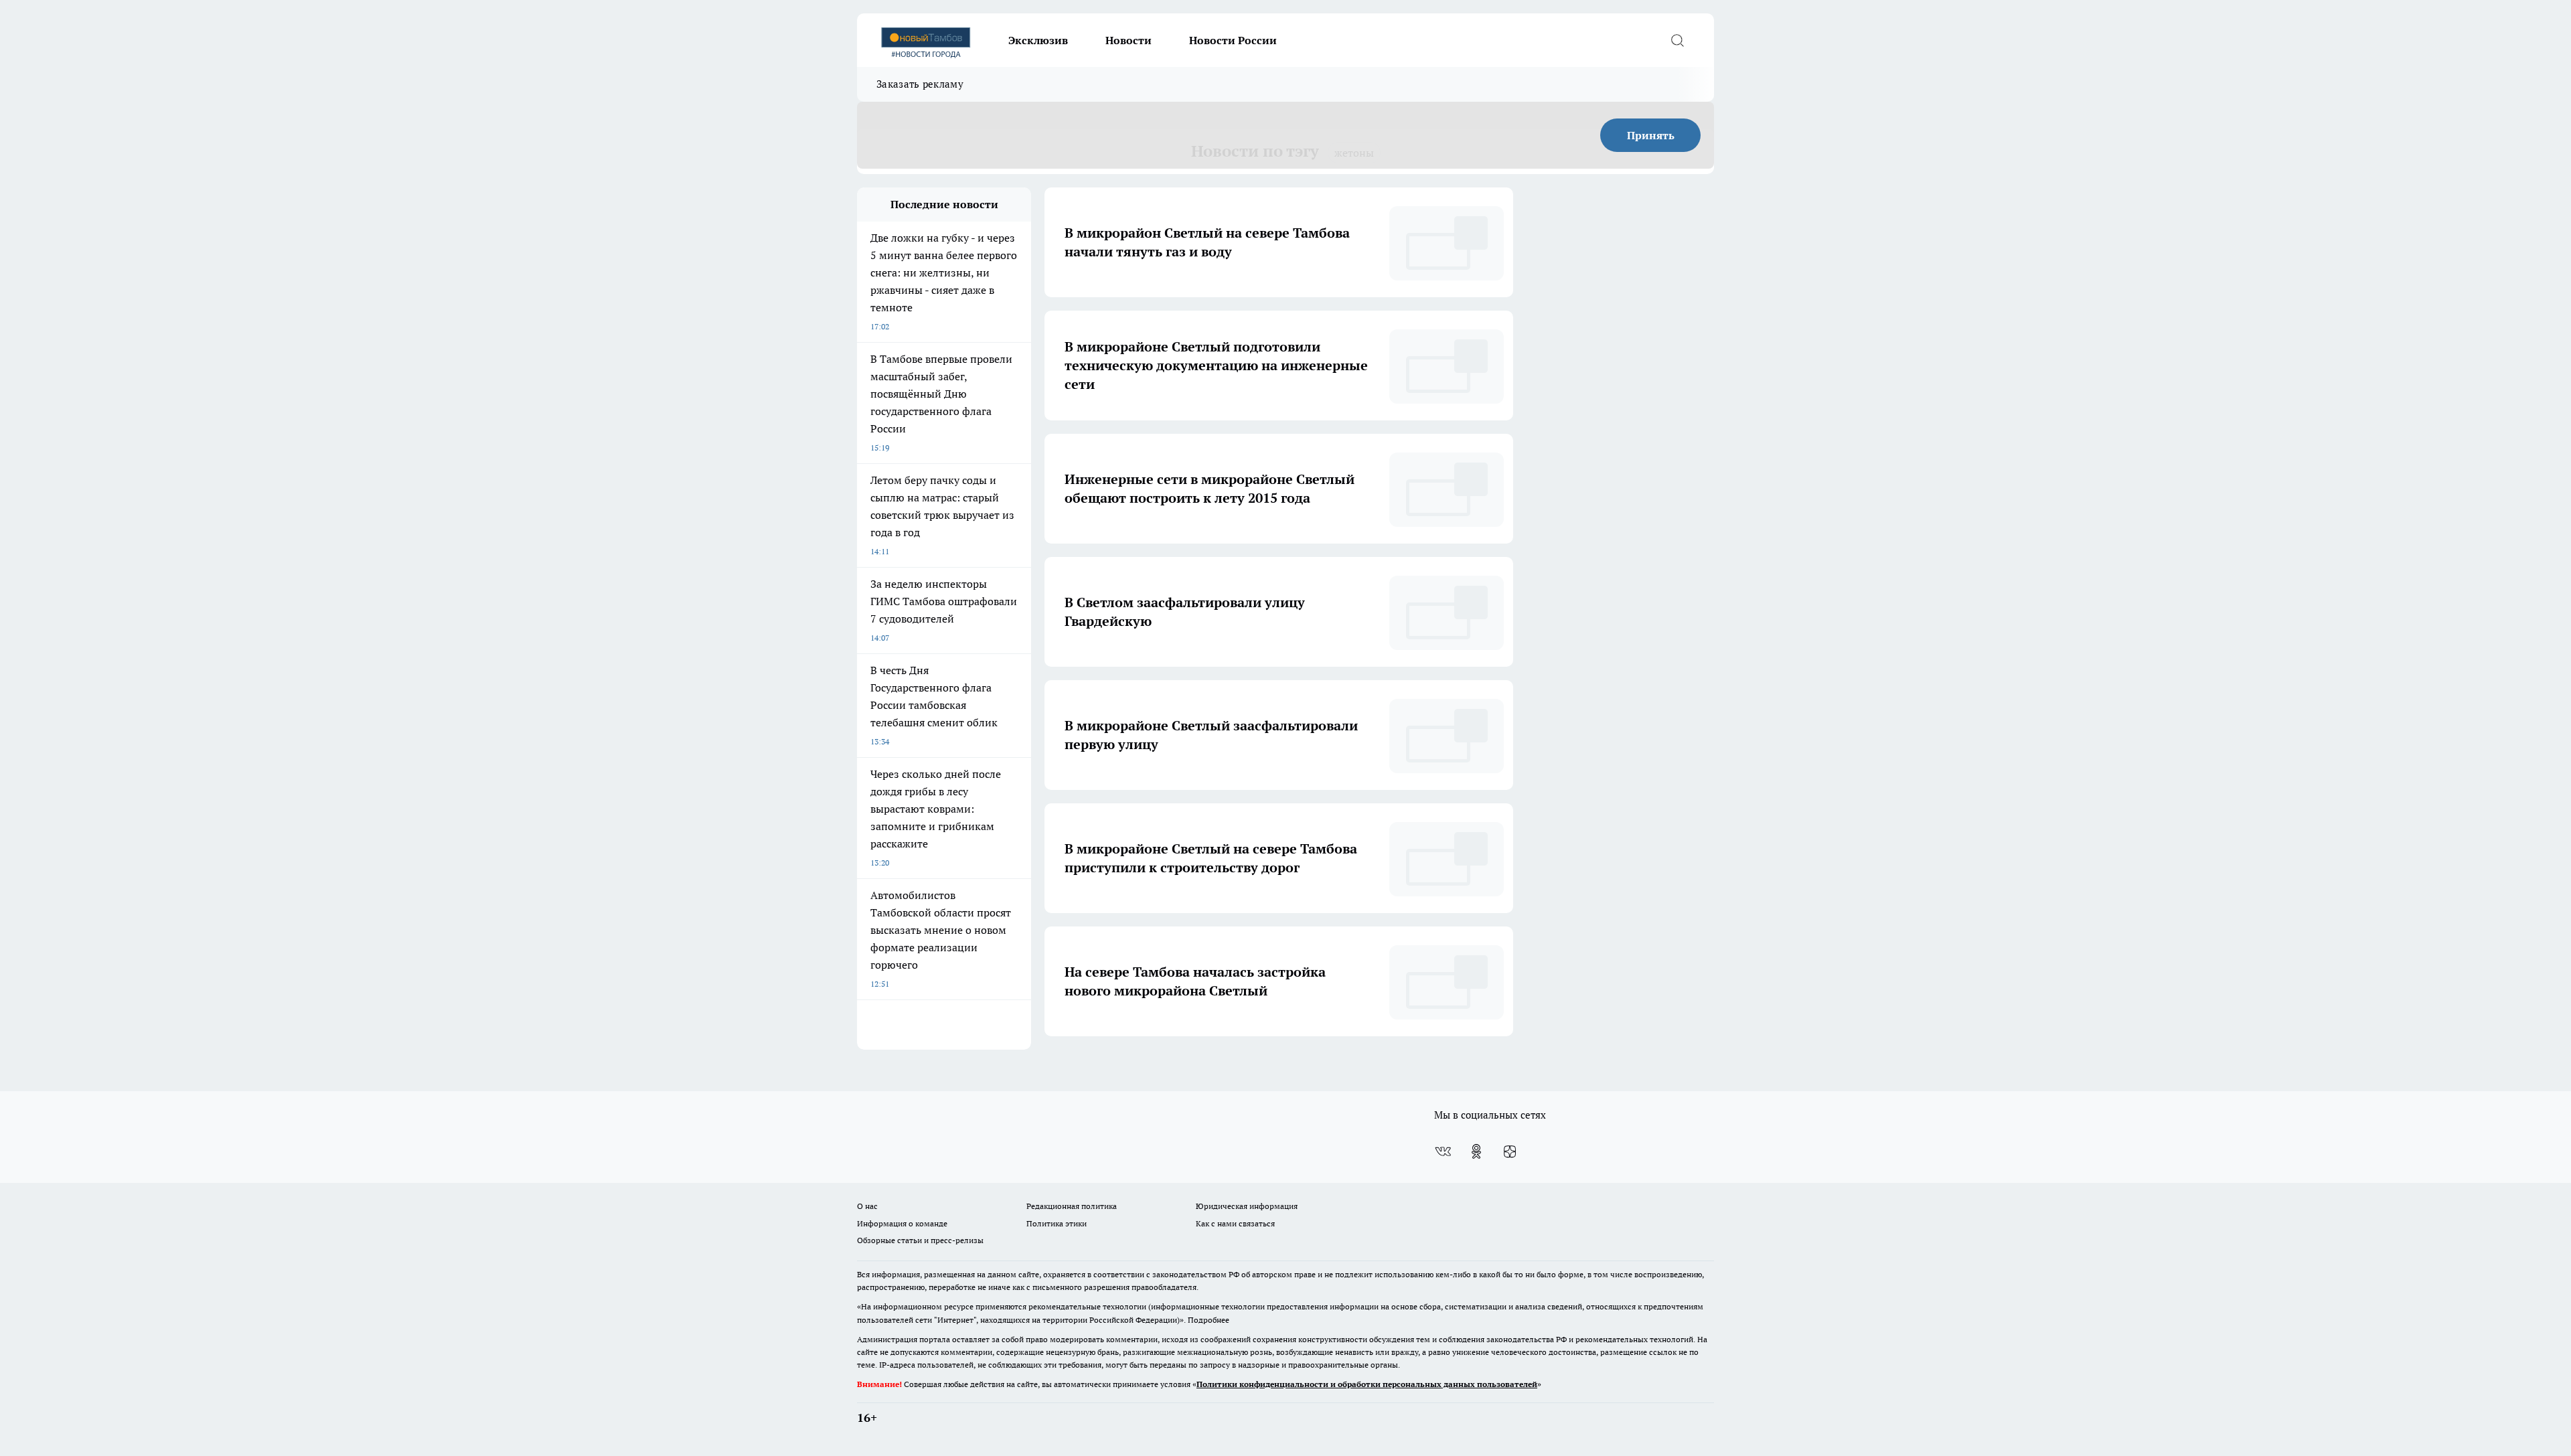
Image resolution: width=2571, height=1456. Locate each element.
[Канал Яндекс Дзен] (1510, 1151)
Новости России (1233, 40)
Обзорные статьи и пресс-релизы (920, 1240)
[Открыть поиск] (1677, 40)
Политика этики (1057, 1223)
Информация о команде (902, 1223)
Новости (1128, 40)
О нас (867, 1206)
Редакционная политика (1072, 1206)
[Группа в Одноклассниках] (1476, 1151)
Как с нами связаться (1235, 1223)
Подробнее (1209, 1320)
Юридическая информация (1247, 1206)
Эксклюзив (1038, 40)
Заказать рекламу (920, 84)
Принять (1651, 135)
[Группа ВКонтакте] (1443, 1151)
